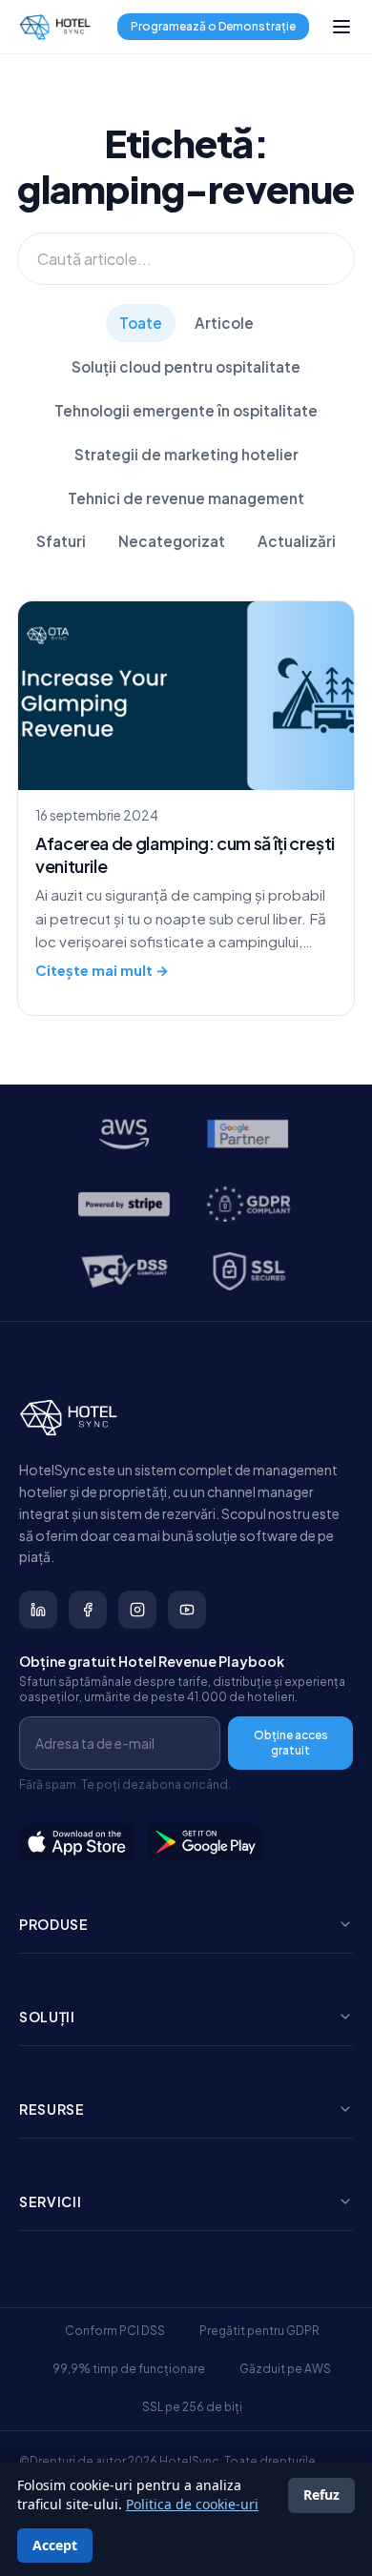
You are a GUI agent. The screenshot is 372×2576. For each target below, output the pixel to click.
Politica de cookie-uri (192, 2504)
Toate (141, 323)
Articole (224, 323)
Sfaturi (61, 541)
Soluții (47, 2017)
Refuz (321, 2495)
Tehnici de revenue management (186, 498)
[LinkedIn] (38, 1610)
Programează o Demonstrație (213, 26)
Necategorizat (172, 541)
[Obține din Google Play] (206, 1842)
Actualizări (297, 541)
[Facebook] (88, 1610)
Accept (55, 2545)
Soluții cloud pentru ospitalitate (186, 366)
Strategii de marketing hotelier (186, 454)
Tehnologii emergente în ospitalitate (186, 410)
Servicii (51, 2201)
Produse (54, 1924)
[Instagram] (137, 1610)
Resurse (52, 2109)
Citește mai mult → (102, 970)
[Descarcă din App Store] (77, 1842)
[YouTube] (187, 1610)
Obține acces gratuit (291, 1743)
